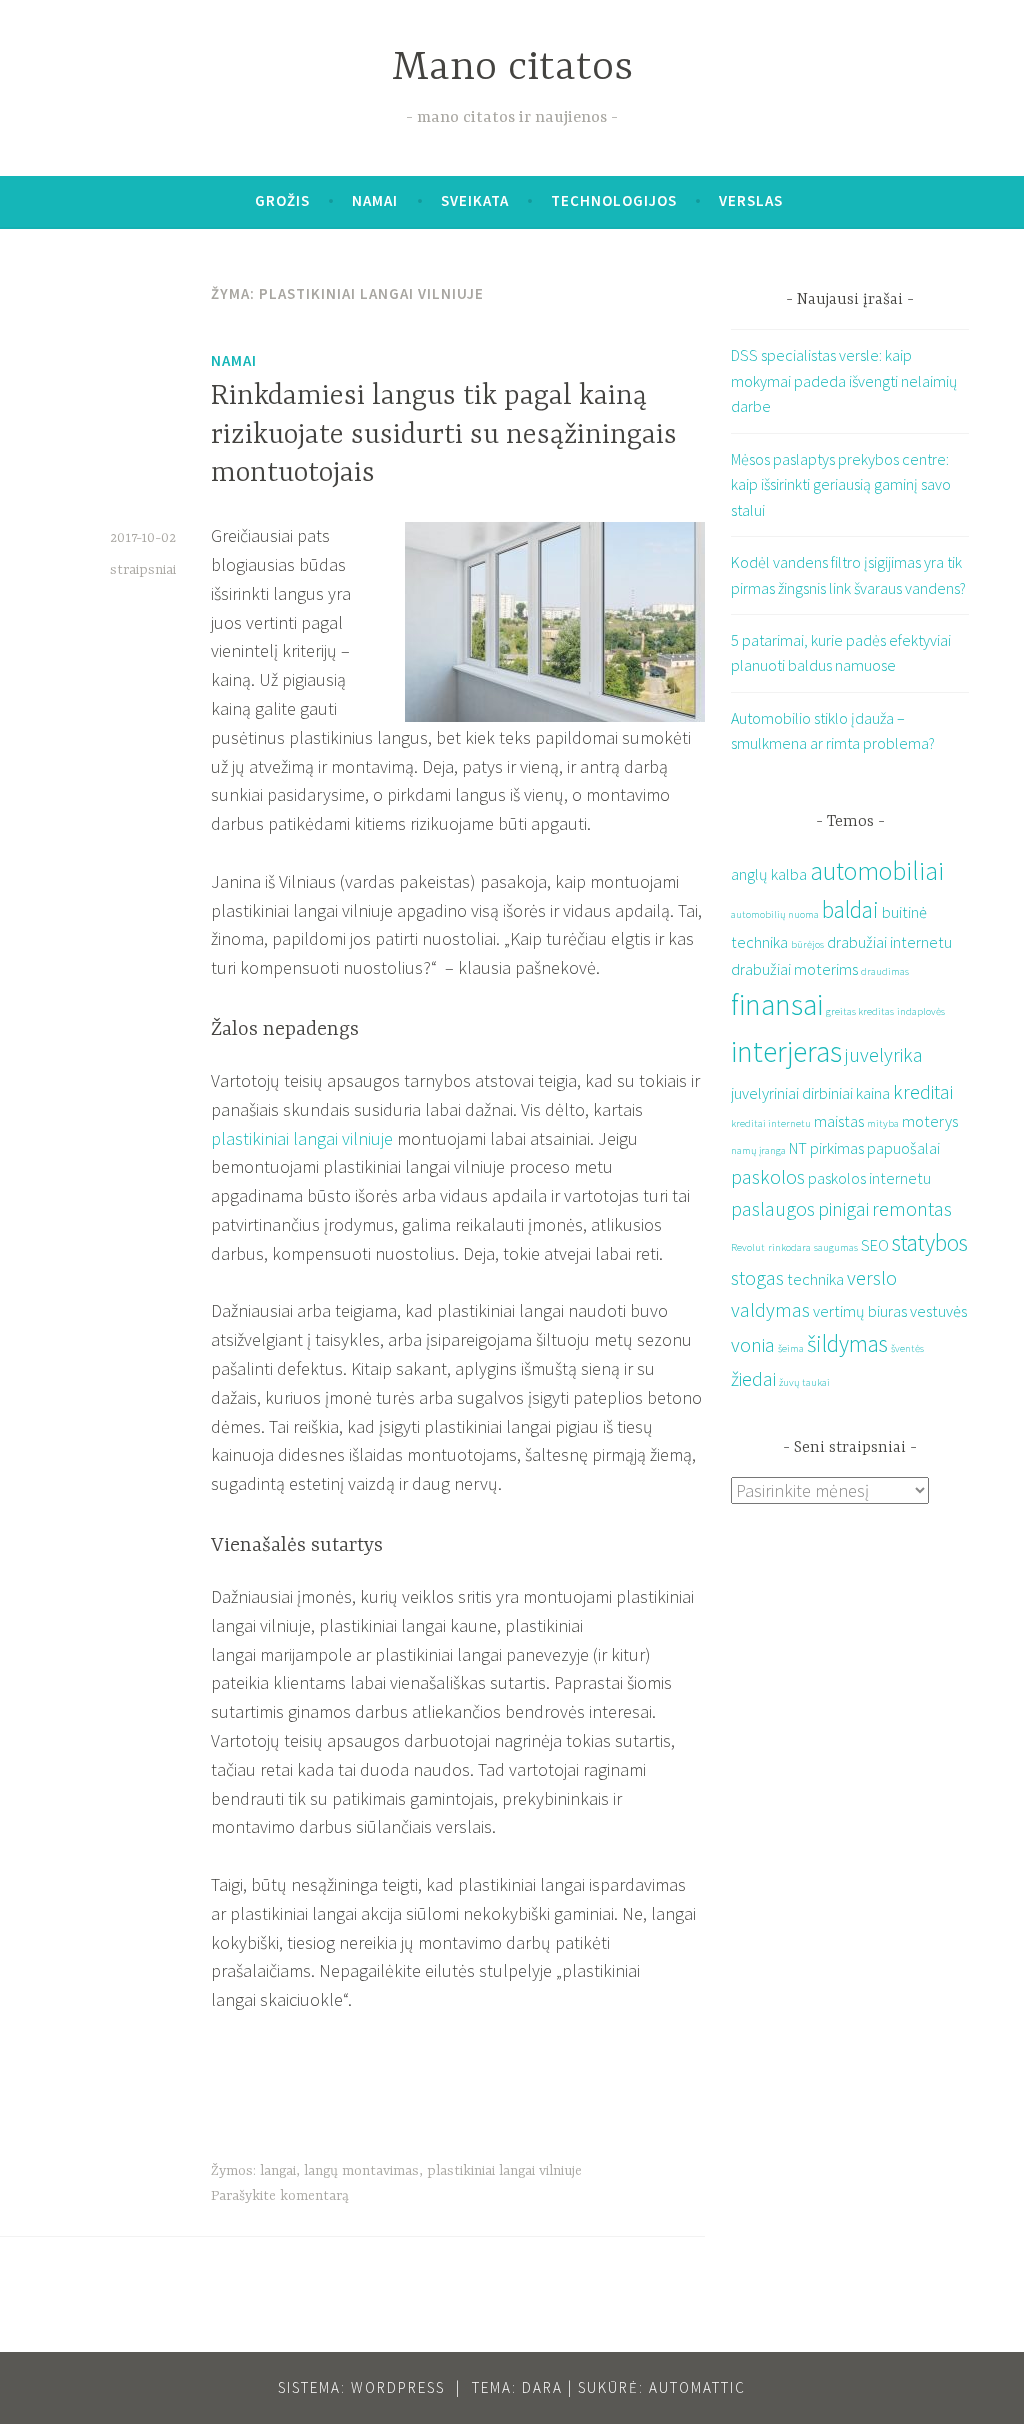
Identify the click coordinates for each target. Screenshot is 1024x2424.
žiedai (753, 1378)
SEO (875, 1245)
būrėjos (807, 944)
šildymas (847, 1343)
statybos (930, 1242)
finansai (777, 1004)
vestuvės (938, 1311)
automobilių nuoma (775, 914)
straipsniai (143, 570)
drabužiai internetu (889, 942)
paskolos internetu (869, 1178)
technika (815, 1279)
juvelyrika (884, 1054)
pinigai (843, 1208)
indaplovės (921, 1011)
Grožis (282, 200)
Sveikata (475, 200)
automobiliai (877, 871)
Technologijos (614, 200)
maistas (839, 1121)
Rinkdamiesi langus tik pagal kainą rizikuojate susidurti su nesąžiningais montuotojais (444, 435)
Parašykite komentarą (280, 2196)
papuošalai (903, 1148)
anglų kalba (769, 874)
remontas (912, 1208)
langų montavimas (361, 2171)
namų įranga (758, 1150)
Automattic (697, 2387)
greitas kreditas (860, 1011)
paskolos (768, 1176)
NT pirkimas (826, 1148)
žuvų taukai (804, 1382)
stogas (757, 1277)
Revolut (748, 1247)
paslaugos (773, 1208)
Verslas (751, 200)
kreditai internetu (771, 1123)
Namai (375, 200)
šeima (791, 1348)
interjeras (786, 1051)
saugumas (836, 1247)
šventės (907, 1348)
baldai (850, 909)
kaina (873, 1093)
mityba (883, 1123)
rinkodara (789, 1247)
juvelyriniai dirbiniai (792, 1093)
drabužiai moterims (794, 969)
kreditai (923, 1091)
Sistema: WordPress (361, 2387)
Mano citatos (512, 68)
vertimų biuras (860, 1311)
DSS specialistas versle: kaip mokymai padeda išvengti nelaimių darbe (844, 380)
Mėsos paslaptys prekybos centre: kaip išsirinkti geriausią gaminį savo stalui (841, 484)
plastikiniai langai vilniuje (302, 1138)
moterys (930, 1121)
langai (278, 2171)
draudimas (885, 971)
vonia (753, 1344)
